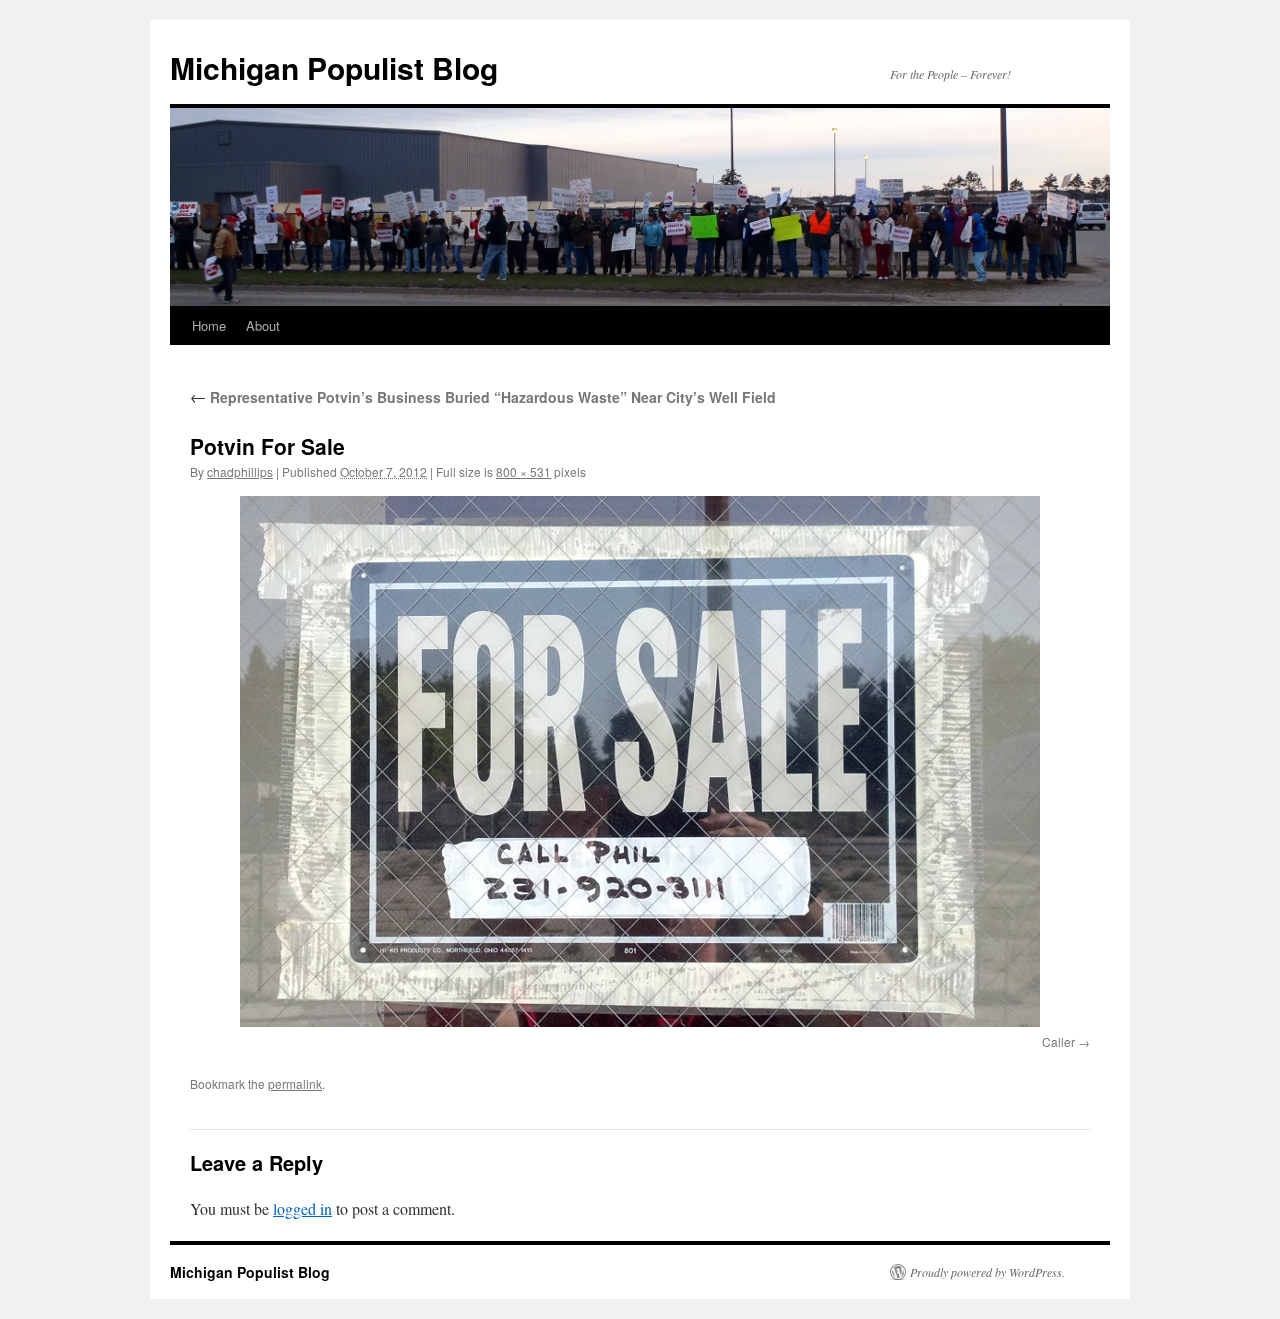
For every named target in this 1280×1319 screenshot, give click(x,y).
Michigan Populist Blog (334, 67)
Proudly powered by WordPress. (987, 1272)
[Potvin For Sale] (640, 761)
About (263, 325)
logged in (302, 1208)
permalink (295, 1083)
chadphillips (240, 471)
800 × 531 (523, 471)
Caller (1058, 1041)
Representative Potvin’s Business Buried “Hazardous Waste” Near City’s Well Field (483, 397)
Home (209, 325)
